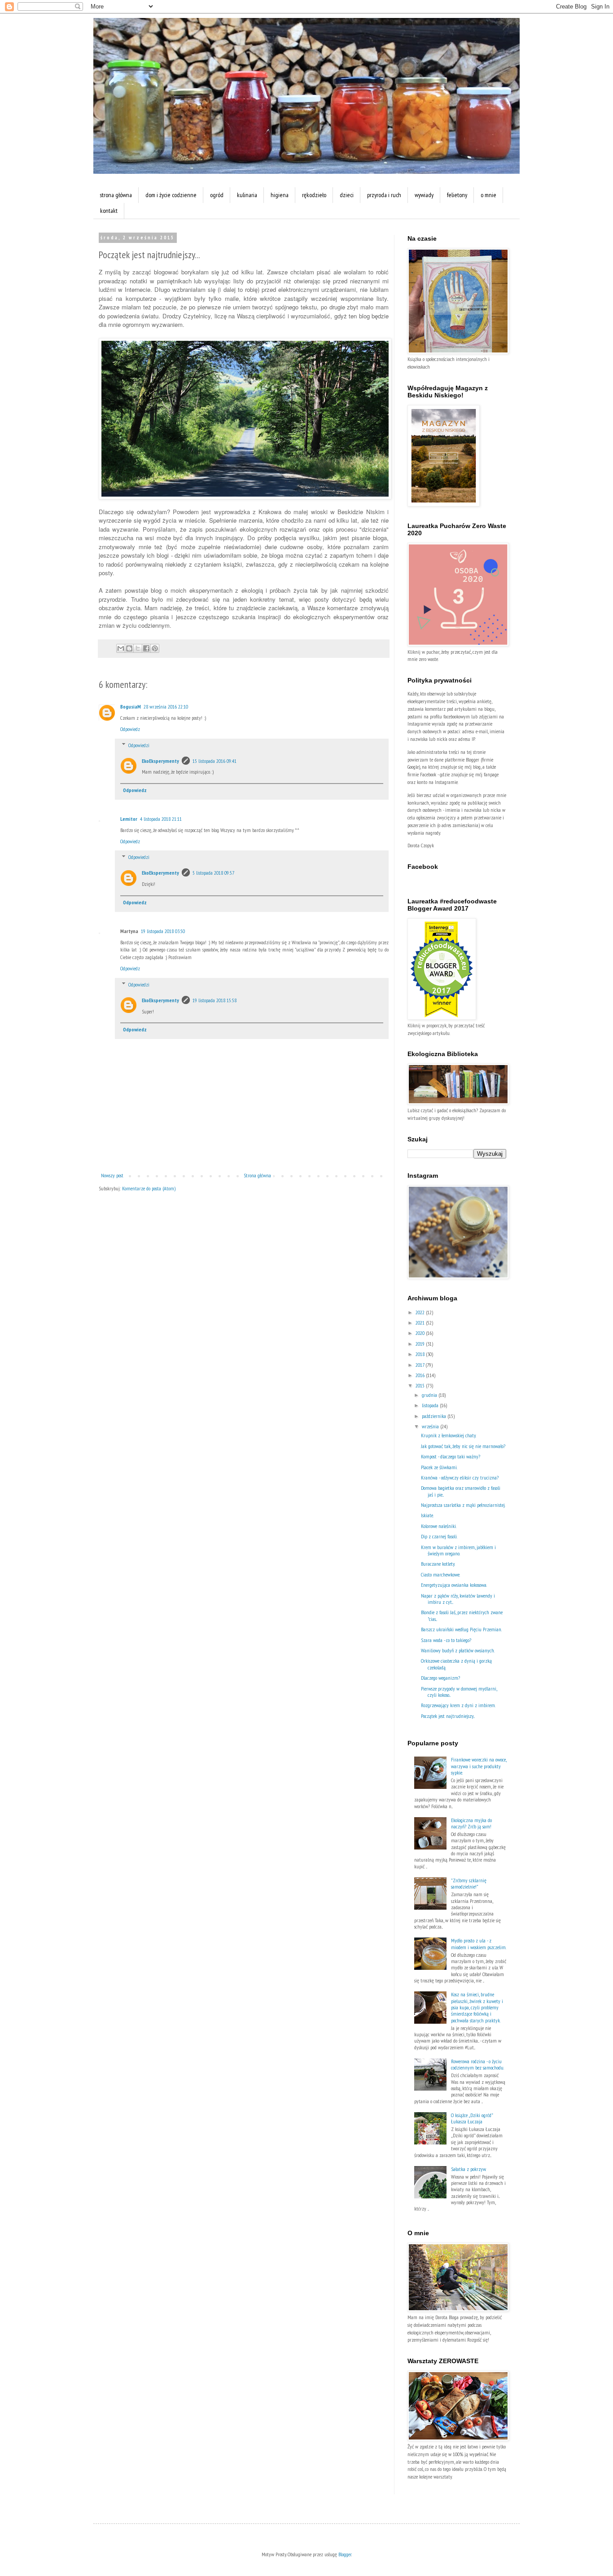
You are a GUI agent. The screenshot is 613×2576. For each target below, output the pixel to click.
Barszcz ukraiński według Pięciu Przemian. (461, 1629)
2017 (420, 1365)
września (431, 1426)
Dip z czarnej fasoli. (439, 1536)
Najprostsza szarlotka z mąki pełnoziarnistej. (463, 1505)
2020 (421, 1333)
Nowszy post (112, 1175)
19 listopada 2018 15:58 (215, 1000)
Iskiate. (427, 1515)
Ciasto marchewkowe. (440, 1574)
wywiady (424, 195)
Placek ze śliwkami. (439, 1467)
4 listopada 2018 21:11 (161, 819)
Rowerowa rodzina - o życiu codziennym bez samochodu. (477, 2064)
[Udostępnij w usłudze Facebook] (146, 648)
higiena (280, 195)
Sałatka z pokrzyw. (469, 2169)
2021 (421, 1323)
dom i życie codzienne (171, 195)
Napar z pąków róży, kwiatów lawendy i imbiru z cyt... (458, 1599)
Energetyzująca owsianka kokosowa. (454, 1585)
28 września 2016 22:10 (166, 707)
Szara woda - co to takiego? (446, 1640)
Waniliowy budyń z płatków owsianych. (458, 1650)
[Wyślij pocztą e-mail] (121, 648)
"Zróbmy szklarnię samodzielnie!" (469, 1883)
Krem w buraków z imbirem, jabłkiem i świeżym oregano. (458, 1550)
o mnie (488, 195)
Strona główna (257, 1175)
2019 (421, 1344)
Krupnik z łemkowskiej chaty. (449, 1435)
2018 (421, 1354)
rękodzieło (314, 195)
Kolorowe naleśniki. (439, 1526)
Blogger (345, 2554)
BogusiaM (131, 707)
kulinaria (247, 195)
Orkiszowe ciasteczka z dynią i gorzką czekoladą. (456, 1664)
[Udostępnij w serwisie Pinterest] (155, 648)
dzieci (347, 195)
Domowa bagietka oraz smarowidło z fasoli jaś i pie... (461, 1491)
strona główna (116, 195)
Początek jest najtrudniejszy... (448, 1716)
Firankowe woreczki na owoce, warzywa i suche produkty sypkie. (479, 1766)
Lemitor (129, 819)
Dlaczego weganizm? (440, 1678)
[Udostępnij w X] (138, 648)
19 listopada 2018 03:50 (163, 931)
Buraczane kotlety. (438, 1564)
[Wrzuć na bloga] (129, 648)
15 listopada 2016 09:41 (215, 761)
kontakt (109, 211)
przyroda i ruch (384, 195)
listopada (431, 1405)
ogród (217, 195)
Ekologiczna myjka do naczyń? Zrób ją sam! (471, 1823)
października (435, 1416)
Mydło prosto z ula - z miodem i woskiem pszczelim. (479, 1944)
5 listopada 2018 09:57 (213, 873)
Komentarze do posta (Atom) (149, 1188)
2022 (421, 1312)
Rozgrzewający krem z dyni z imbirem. (458, 1705)
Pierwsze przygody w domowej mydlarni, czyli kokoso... (459, 1692)
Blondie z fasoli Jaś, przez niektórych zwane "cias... (462, 1615)
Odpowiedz (130, 729)
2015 (421, 1385)
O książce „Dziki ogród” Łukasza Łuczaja (472, 2118)
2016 (421, 1375)
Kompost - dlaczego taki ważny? (451, 1456)
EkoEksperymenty (160, 761)
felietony (457, 195)
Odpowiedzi (139, 745)
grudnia (430, 1395)
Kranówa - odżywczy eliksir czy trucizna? (460, 1477)
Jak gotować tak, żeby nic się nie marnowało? (463, 1446)
